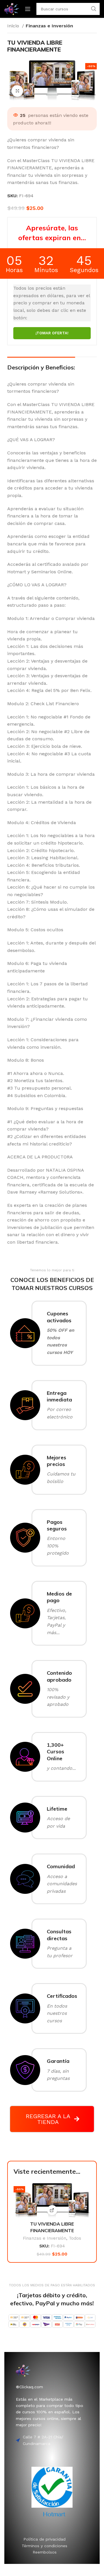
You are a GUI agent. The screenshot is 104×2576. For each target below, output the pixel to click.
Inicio (14, 26)
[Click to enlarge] (17, 91)
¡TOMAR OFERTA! (52, 333)
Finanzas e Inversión (49, 26)
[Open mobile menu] (28, 9)
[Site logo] (12, 8)
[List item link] (45, 2539)
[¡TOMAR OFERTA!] (52, 2210)
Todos (75, 2238)
